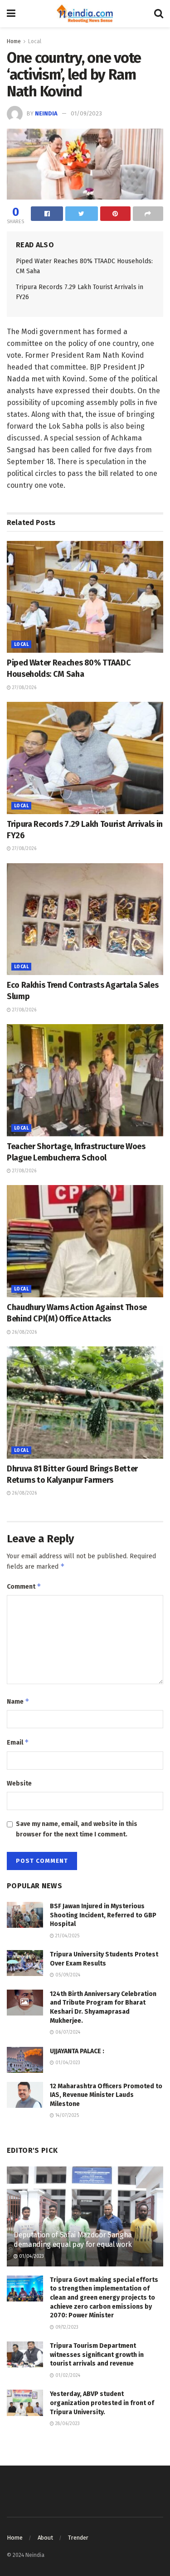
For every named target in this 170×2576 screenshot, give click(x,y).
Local (35, 41)
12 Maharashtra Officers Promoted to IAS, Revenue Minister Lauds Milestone (106, 2095)
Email (18, 1742)
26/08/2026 (24, 1332)
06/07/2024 (67, 2032)
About (45, 2538)
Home (14, 41)
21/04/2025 (67, 1936)
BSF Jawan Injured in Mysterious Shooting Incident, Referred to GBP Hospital (103, 1915)
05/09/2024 (67, 1975)
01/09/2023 (86, 113)
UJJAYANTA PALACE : (77, 2051)
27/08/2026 (24, 688)
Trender (78, 2538)
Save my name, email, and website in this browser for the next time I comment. (77, 1829)
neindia (46, 113)
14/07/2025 (66, 2116)
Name (18, 1701)
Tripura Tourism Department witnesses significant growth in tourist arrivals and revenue (97, 2355)
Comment (24, 1586)
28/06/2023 (67, 2424)
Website (19, 1783)
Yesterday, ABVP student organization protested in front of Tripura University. (102, 2403)
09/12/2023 (66, 2327)
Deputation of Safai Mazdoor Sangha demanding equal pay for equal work (73, 2240)
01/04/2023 (67, 2063)
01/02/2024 (67, 2376)
